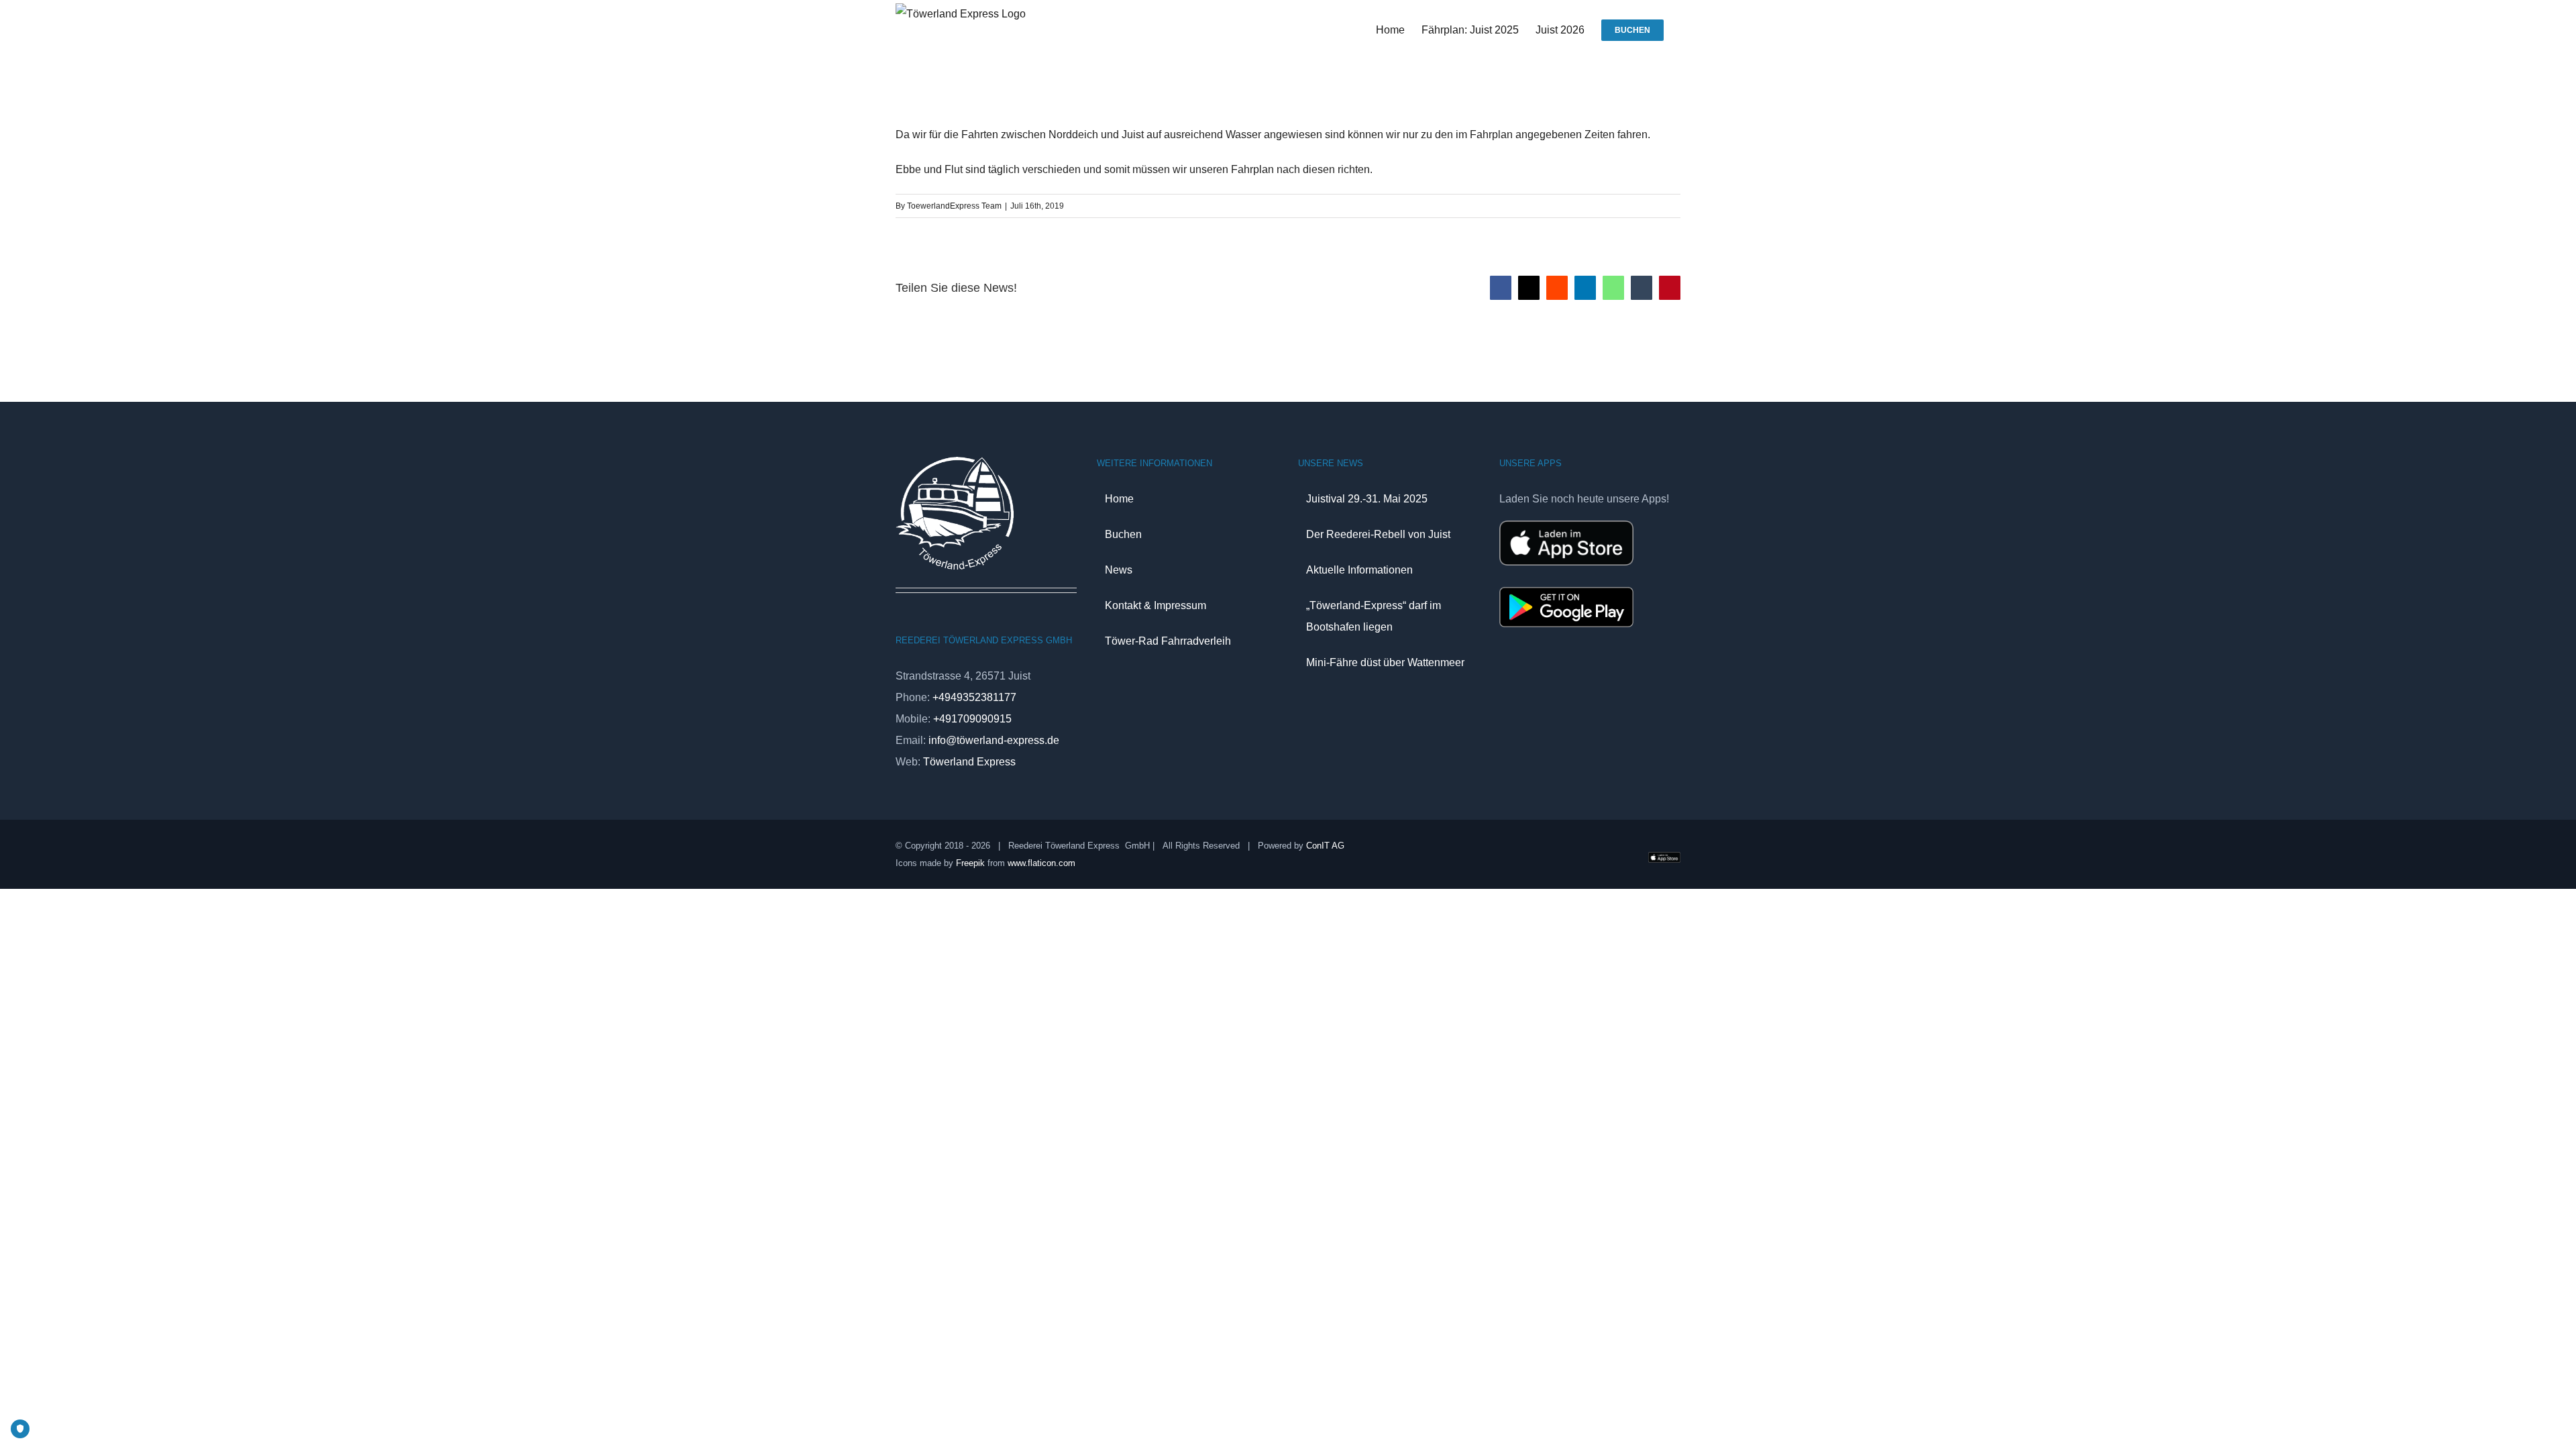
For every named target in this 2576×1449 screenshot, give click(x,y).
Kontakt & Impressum (1156, 605)
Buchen (1123, 534)
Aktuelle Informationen (1359, 570)
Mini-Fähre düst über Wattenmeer (1385, 662)
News (1119, 570)
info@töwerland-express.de (994, 740)
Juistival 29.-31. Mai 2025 (1367, 499)
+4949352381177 (974, 697)
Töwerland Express (969, 762)
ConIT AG (1325, 846)
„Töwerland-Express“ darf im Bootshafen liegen (1374, 616)
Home (1119, 499)
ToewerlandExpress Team (954, 206)
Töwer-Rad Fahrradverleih (1168, 641)
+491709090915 (972, 719)
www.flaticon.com (1041, 863)
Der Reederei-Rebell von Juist (1378, 534)
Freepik (970, 863)
